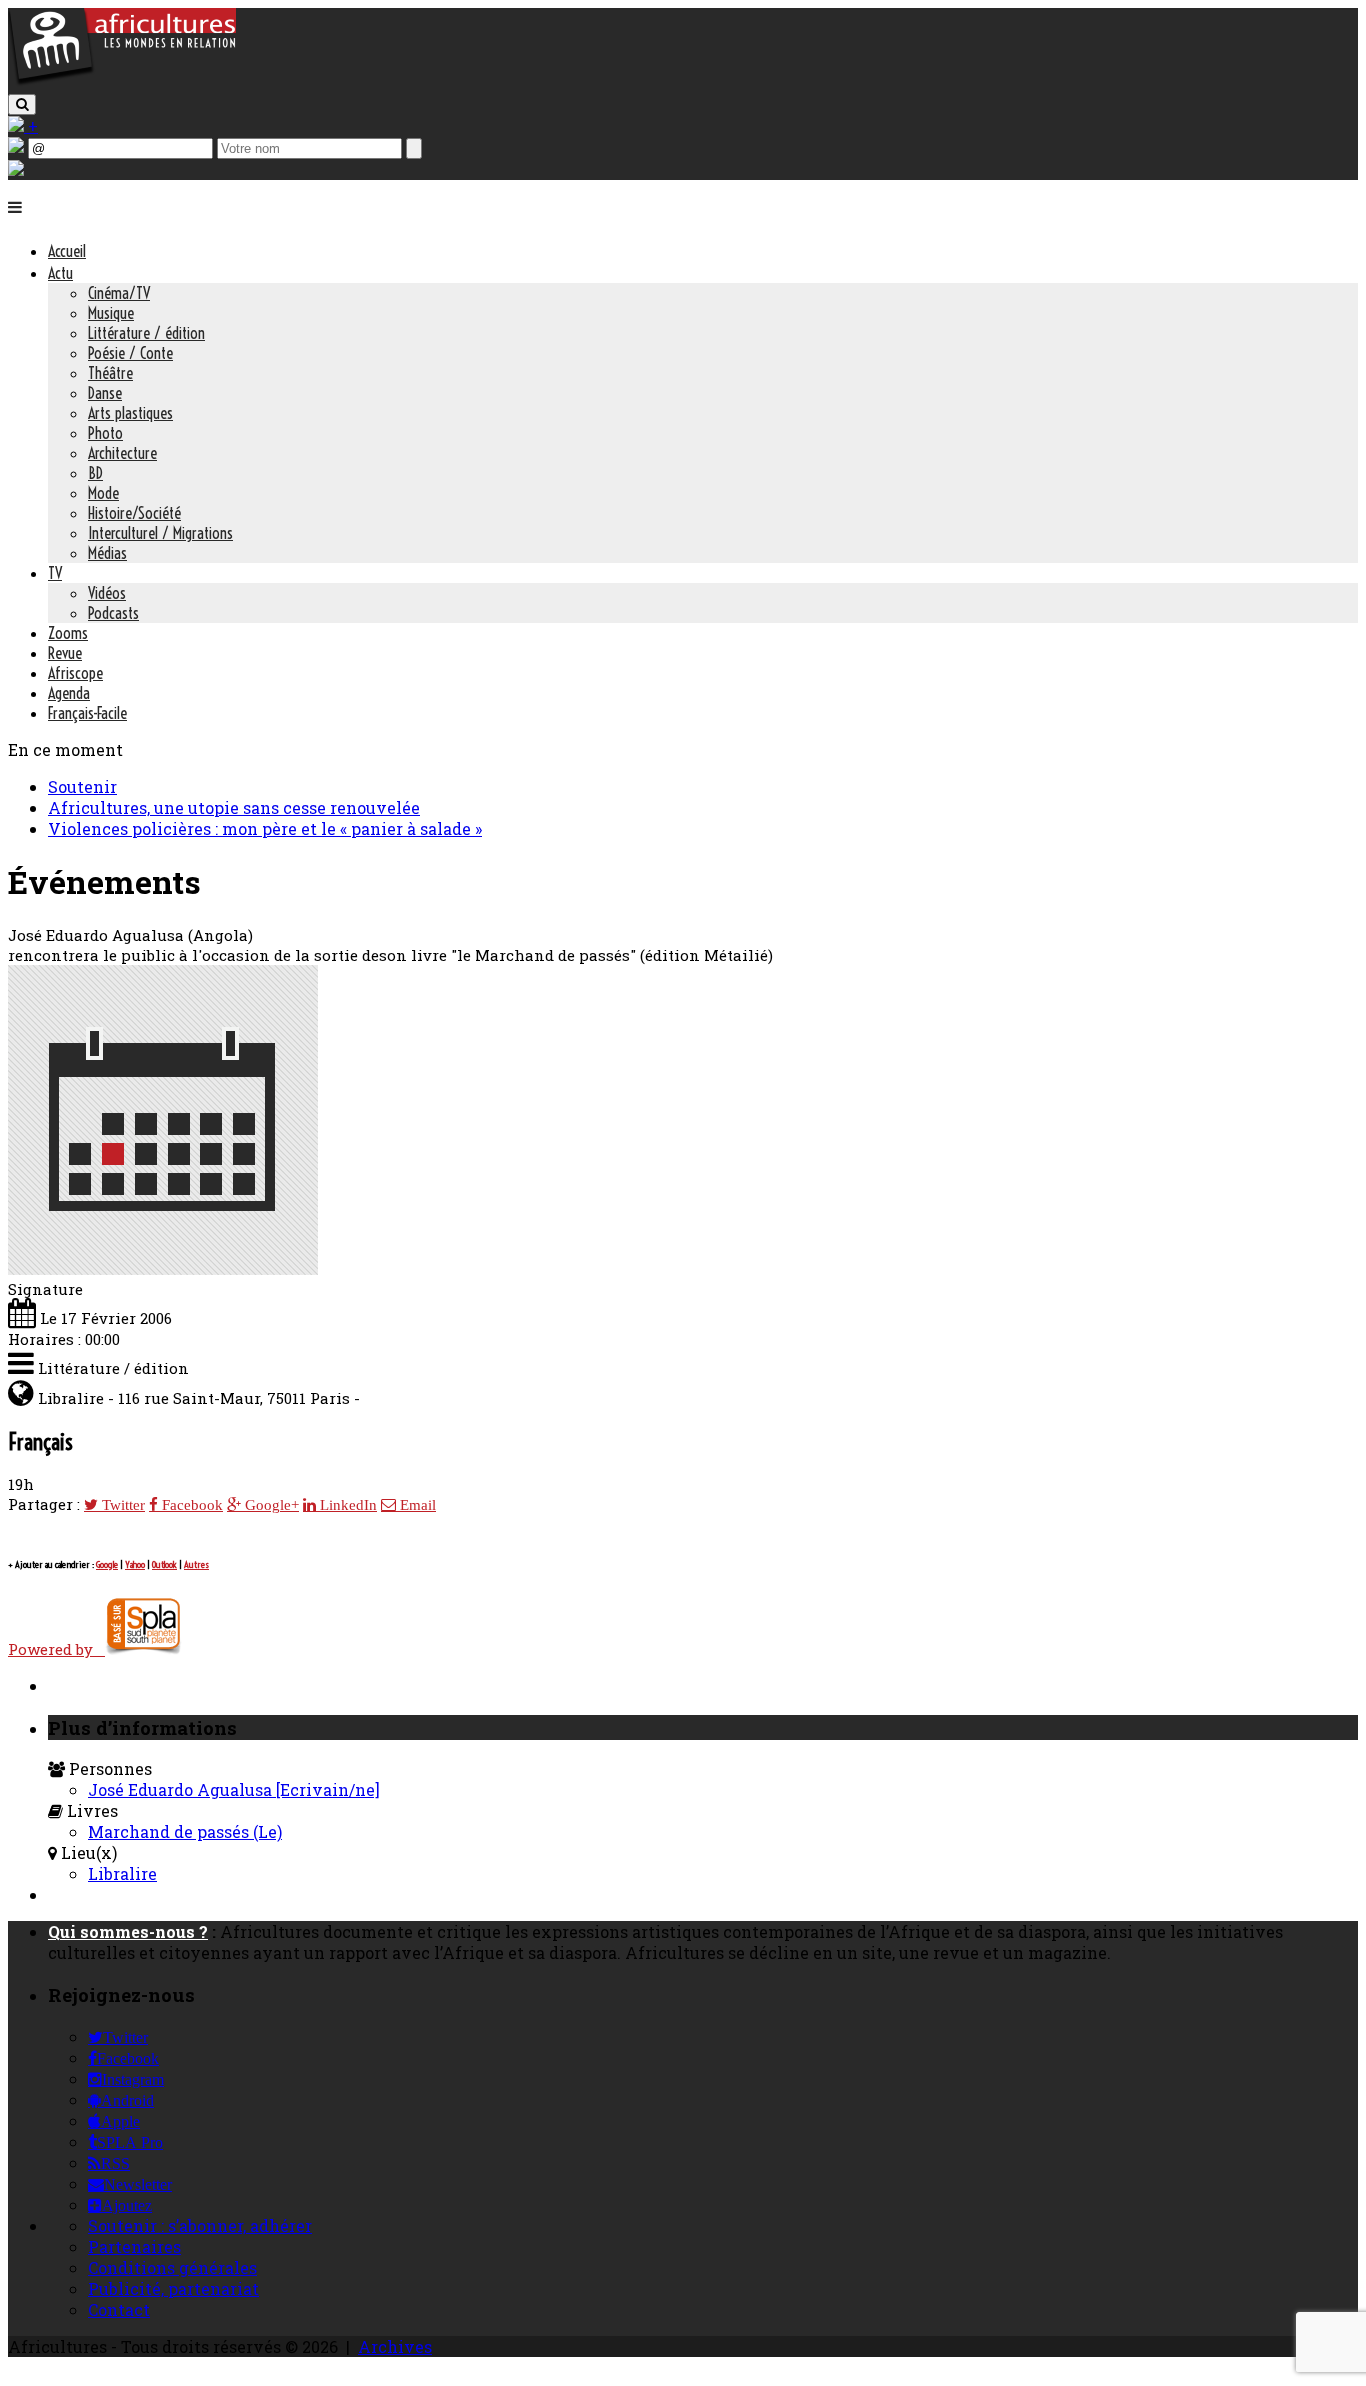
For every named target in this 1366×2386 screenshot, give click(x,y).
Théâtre (110, 373)
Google (107, 1564)
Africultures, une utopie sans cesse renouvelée (234, 807)
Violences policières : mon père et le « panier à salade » (265, 828)
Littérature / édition (146, 333)
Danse (105, 393)
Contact (119, 2309)
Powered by (56, 1649)
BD (95, 473)
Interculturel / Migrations (160, 533)
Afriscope (75, 673)
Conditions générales (172, 2267)
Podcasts (113, 613)
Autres (196, 1564)
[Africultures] (122, 81)
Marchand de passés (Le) (185, 1831)
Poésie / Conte (130, 353)
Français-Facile (87, 713)
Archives (395, 2346)
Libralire (122, 1873)
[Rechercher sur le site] (22, 104)
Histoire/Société (134, 513)
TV (55, 573)
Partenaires (134, 2246)
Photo (105, 433)
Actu (60, 273)
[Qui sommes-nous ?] (16, 169)
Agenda (69, 693)
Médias (107, 553)
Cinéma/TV (119, 293)
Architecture (122, 453)
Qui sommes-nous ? (128, 1931)
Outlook (164, 1564)
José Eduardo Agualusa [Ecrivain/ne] (234, 1789)
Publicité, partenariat (173, 2288)
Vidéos (107, 593)
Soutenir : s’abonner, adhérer (200, 2225)
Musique (111, 313)
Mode (103, 493)
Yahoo (135, 1564)
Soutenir (82, 786)
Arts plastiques (130, 413)
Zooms (68, 633)
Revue (65, 653)
